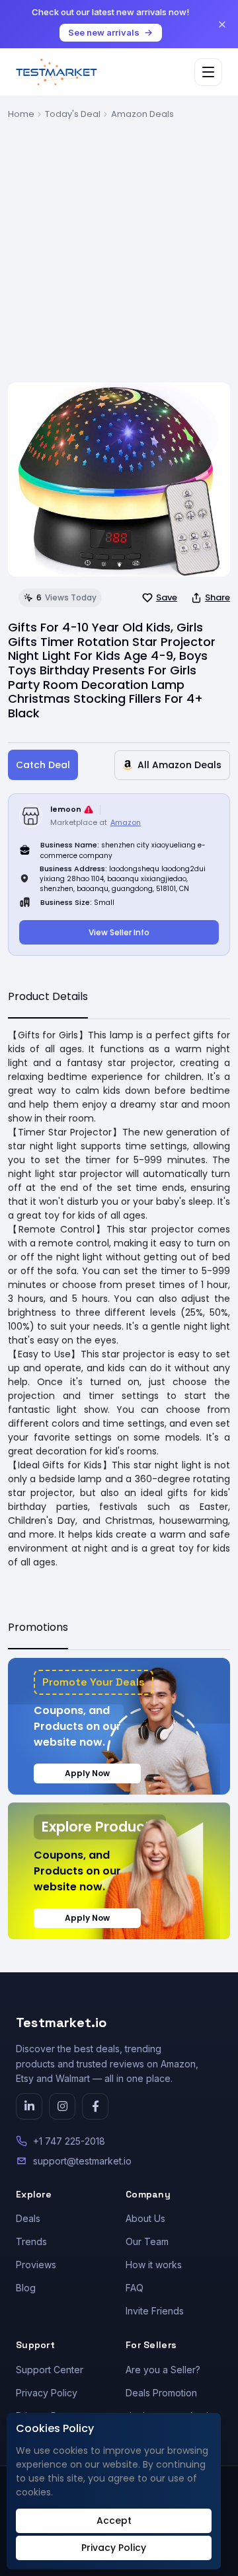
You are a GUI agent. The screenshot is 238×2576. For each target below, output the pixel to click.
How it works (154, 2265)
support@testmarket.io (82, 2161)
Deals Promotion (161, 2393)
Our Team (147, 2241)
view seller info (119, 932)
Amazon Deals (142, 114)
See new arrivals (104, 32)
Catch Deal (43, 765)
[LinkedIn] (29, 2106)
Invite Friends (155, 2311)
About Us (145, 2218)
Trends (31, 2241)
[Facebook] (95, 2106)
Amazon (126, 822)
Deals (28, 2218)
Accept (114, 2521)
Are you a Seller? (163, 2370)
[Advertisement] (119, 246)
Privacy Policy (47, 2393)
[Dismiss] (222, 24)
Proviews (36, 2265)
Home (21, 114)
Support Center (50, 2370)
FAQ (135, 2288)
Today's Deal (73, 114)
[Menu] (208, 72)
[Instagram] (62, 2106)
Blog (26, 2288)
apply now (87, 1773)
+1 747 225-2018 (69, 2141)
